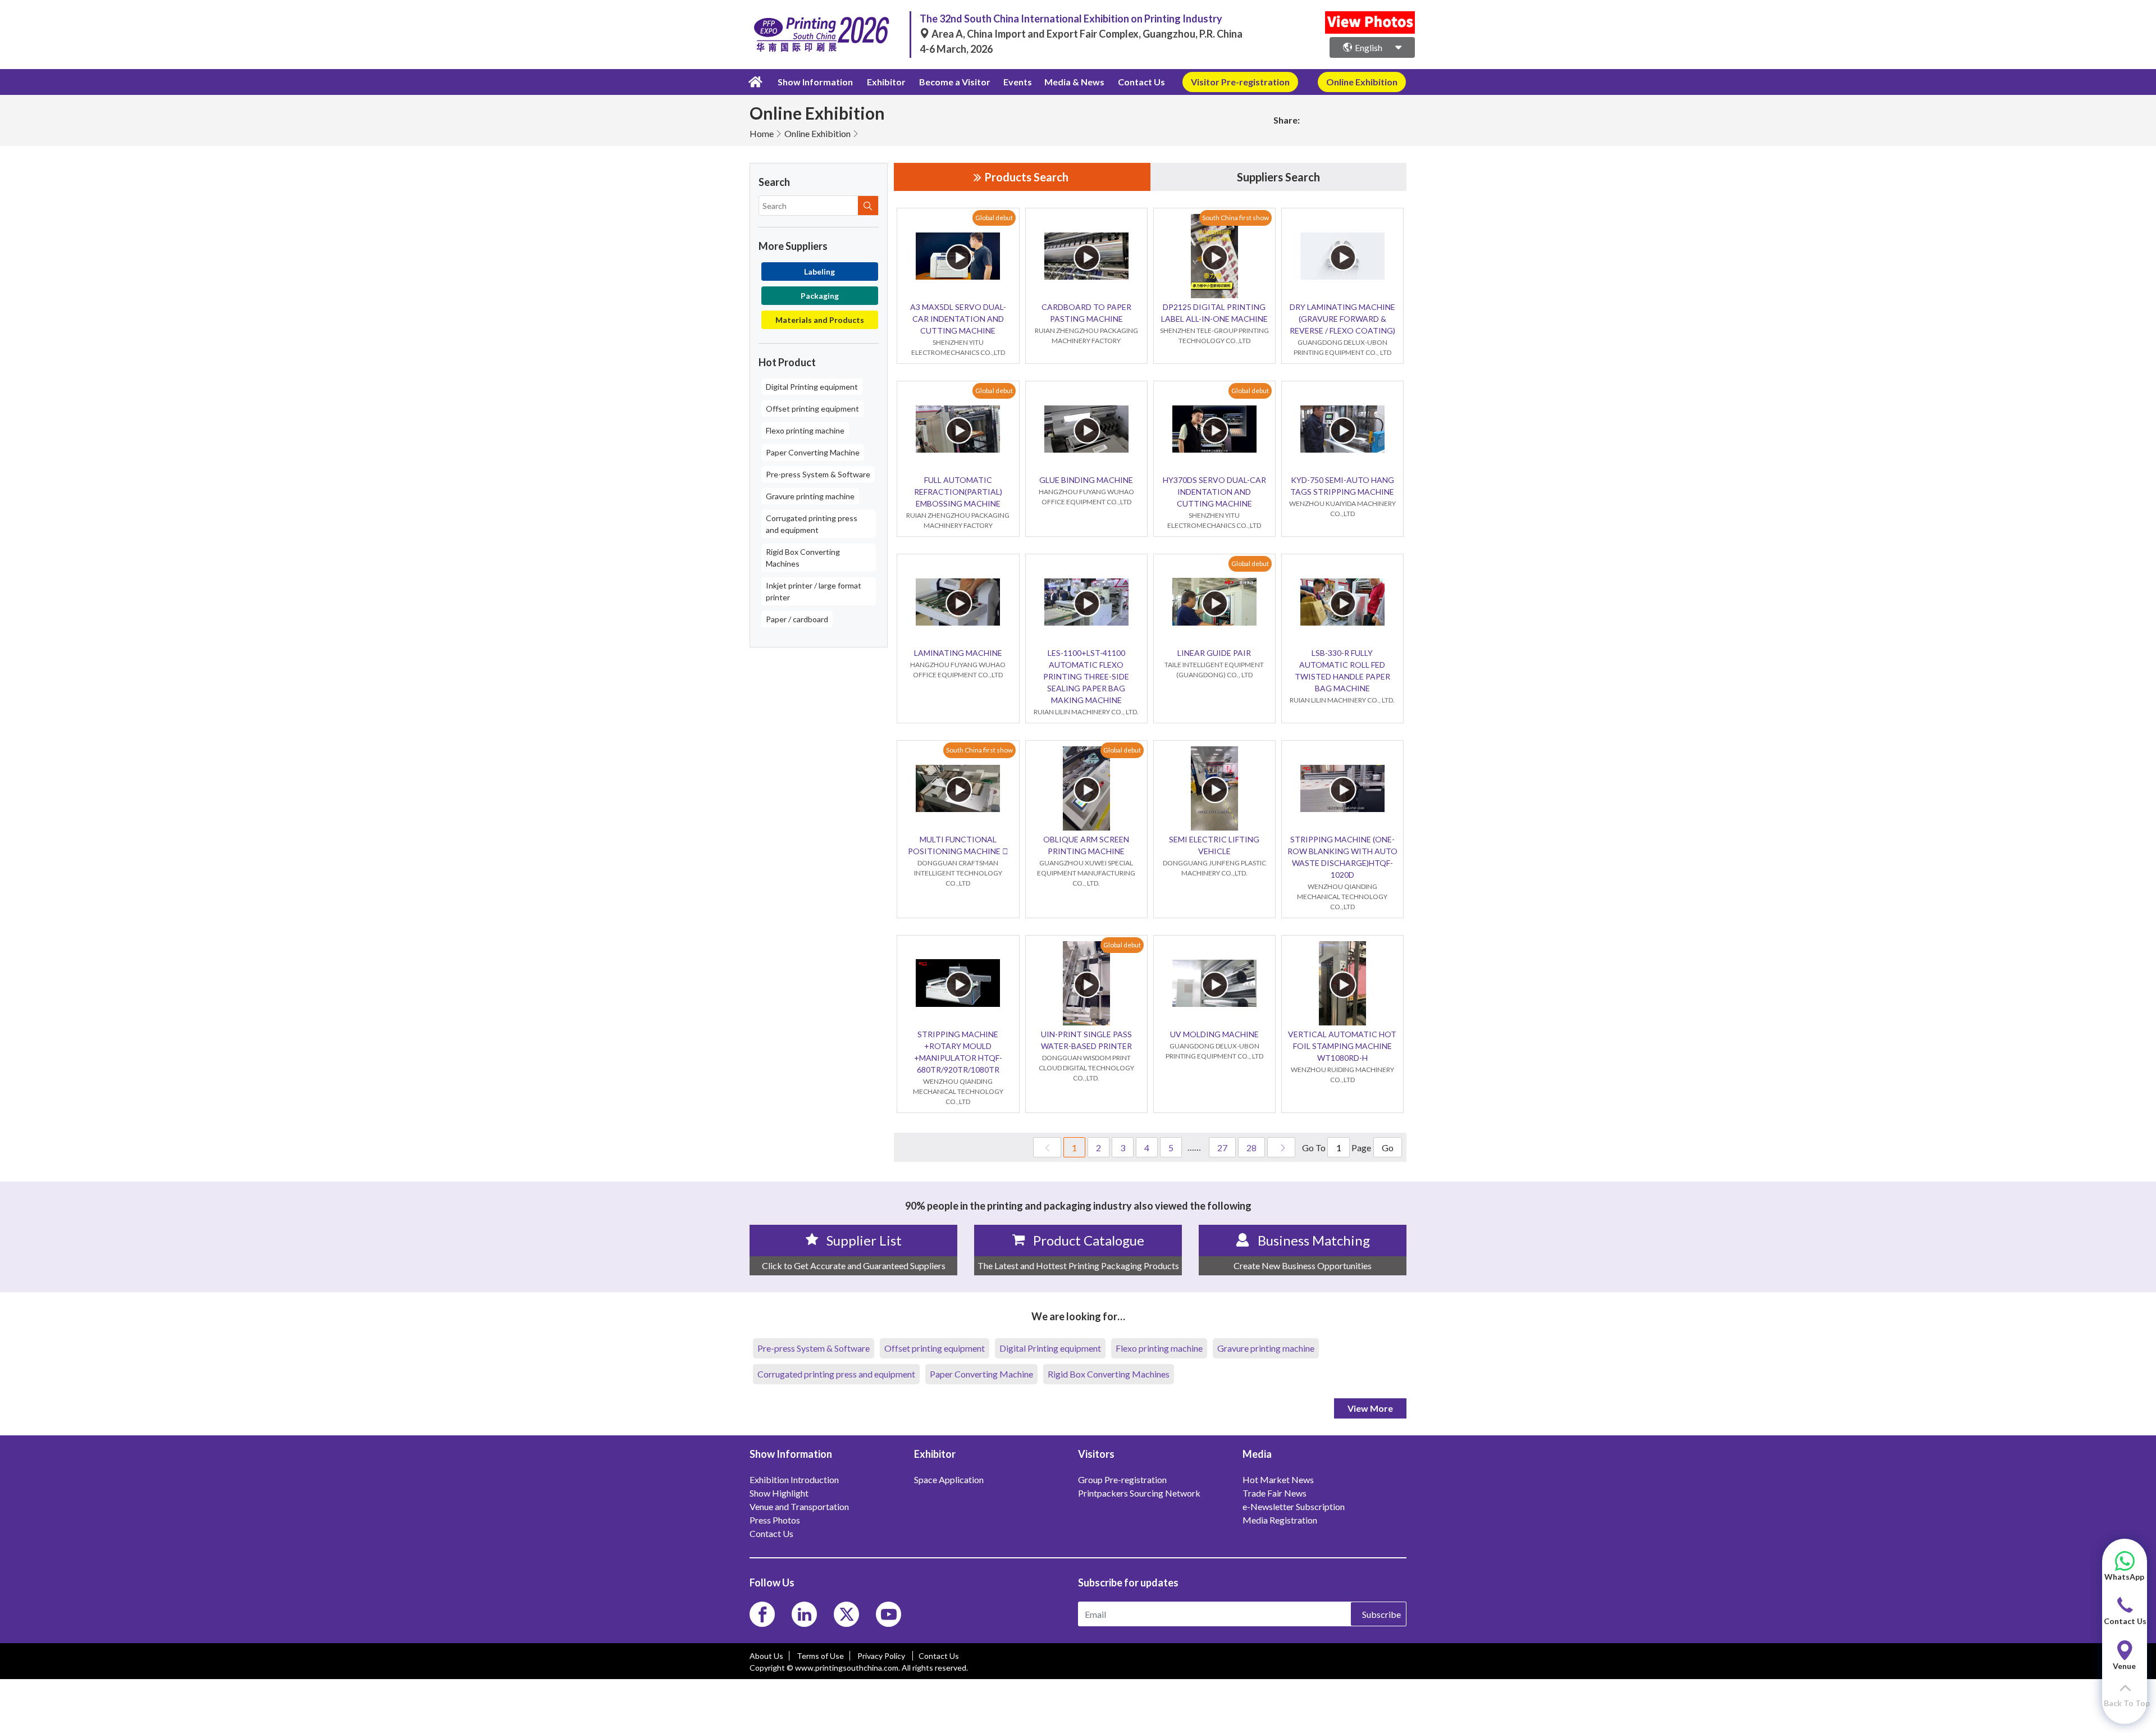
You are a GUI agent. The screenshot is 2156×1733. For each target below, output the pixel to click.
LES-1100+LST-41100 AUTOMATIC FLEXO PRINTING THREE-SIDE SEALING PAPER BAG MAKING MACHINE (1086, 676)
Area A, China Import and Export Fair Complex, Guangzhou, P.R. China (1086, 34)
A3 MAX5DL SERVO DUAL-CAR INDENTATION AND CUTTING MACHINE (958, 319)
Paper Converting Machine (813, 452)
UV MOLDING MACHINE (1214, 1034)
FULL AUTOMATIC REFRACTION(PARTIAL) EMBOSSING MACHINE (958, 492)
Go (1388, 1148)
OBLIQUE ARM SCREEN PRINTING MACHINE (1086, 845)
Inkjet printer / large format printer (814, 591)
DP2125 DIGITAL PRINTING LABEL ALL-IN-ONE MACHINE (1214, 313)
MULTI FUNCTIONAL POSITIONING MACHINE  (958, 845)
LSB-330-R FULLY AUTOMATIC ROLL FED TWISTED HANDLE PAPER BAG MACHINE (1342, 671)
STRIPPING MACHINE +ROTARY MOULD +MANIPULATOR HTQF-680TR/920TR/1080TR (958, 1052)
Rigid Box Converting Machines (803, 558)
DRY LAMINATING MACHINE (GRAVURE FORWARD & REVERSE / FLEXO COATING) (1342, 319)
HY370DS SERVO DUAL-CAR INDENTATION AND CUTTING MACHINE (1214, 492)
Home (762, 133)
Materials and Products (820, 320)
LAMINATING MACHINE (958, 653)
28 (1251, 1148)
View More (1370, 1408)
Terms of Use (820, 1656)
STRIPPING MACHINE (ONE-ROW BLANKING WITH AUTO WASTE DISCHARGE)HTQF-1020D (1342, 857)
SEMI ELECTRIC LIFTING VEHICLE (1214, 845)
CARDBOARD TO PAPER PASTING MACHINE (1086, 313)
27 (1222, 1148)
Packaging (820, 296)
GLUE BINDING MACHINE (1086, 480)
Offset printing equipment (812, 409)
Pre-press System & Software (818, 474)
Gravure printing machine (810, 496)
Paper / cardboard (797, 619)
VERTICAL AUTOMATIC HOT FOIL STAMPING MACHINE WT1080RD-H (1342, 1046)
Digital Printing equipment (812, 387)
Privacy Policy (882, 1656)
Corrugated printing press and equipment (812, 524)
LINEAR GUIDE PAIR (1214, 653)
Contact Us (1141, 82)
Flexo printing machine (805, 430)
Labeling (819, 272)
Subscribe (1381, 1614)
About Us (766, 1656)
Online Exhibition (817, 133)
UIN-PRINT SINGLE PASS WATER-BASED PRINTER (1086, 1040)
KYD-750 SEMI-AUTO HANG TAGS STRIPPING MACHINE (1342, 486)
